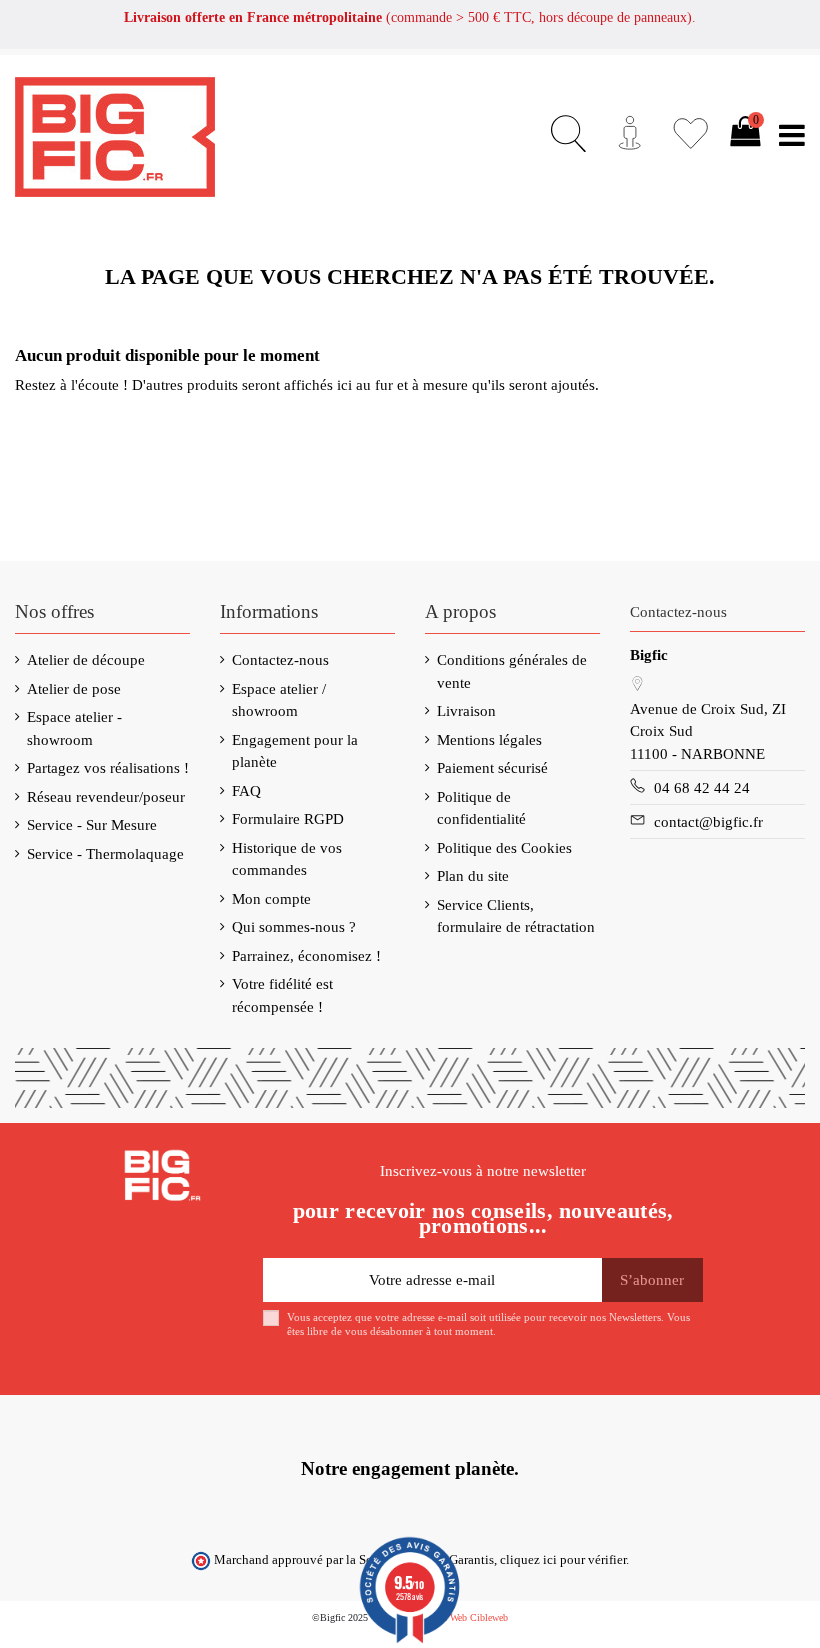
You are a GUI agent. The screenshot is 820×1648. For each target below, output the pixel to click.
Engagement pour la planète (295, 751)
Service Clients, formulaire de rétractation (516, 916)
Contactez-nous (280, 660)
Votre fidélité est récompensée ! (282, 995)
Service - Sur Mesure (92, 825)
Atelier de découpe (86, 660)
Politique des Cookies (504, 848)
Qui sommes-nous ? (294, 927)
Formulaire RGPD (288, 819)
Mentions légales (489, 740)
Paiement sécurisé (492, 768)
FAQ (246, 791)
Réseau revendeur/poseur (106, 797)
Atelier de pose (74, 689)
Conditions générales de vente (512, 671)
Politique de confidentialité (481, 808)
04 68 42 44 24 (702, 788)
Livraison (466, 711)
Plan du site (473, 876)
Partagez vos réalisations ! (108, 768)
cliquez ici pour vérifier (563, 1560)
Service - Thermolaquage (105, 854)
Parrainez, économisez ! (306, 956)
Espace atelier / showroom (279, 700)
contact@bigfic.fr (708, 822)
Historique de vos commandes (287, 859)
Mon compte (271, 899)
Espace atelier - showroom (74, 728)
